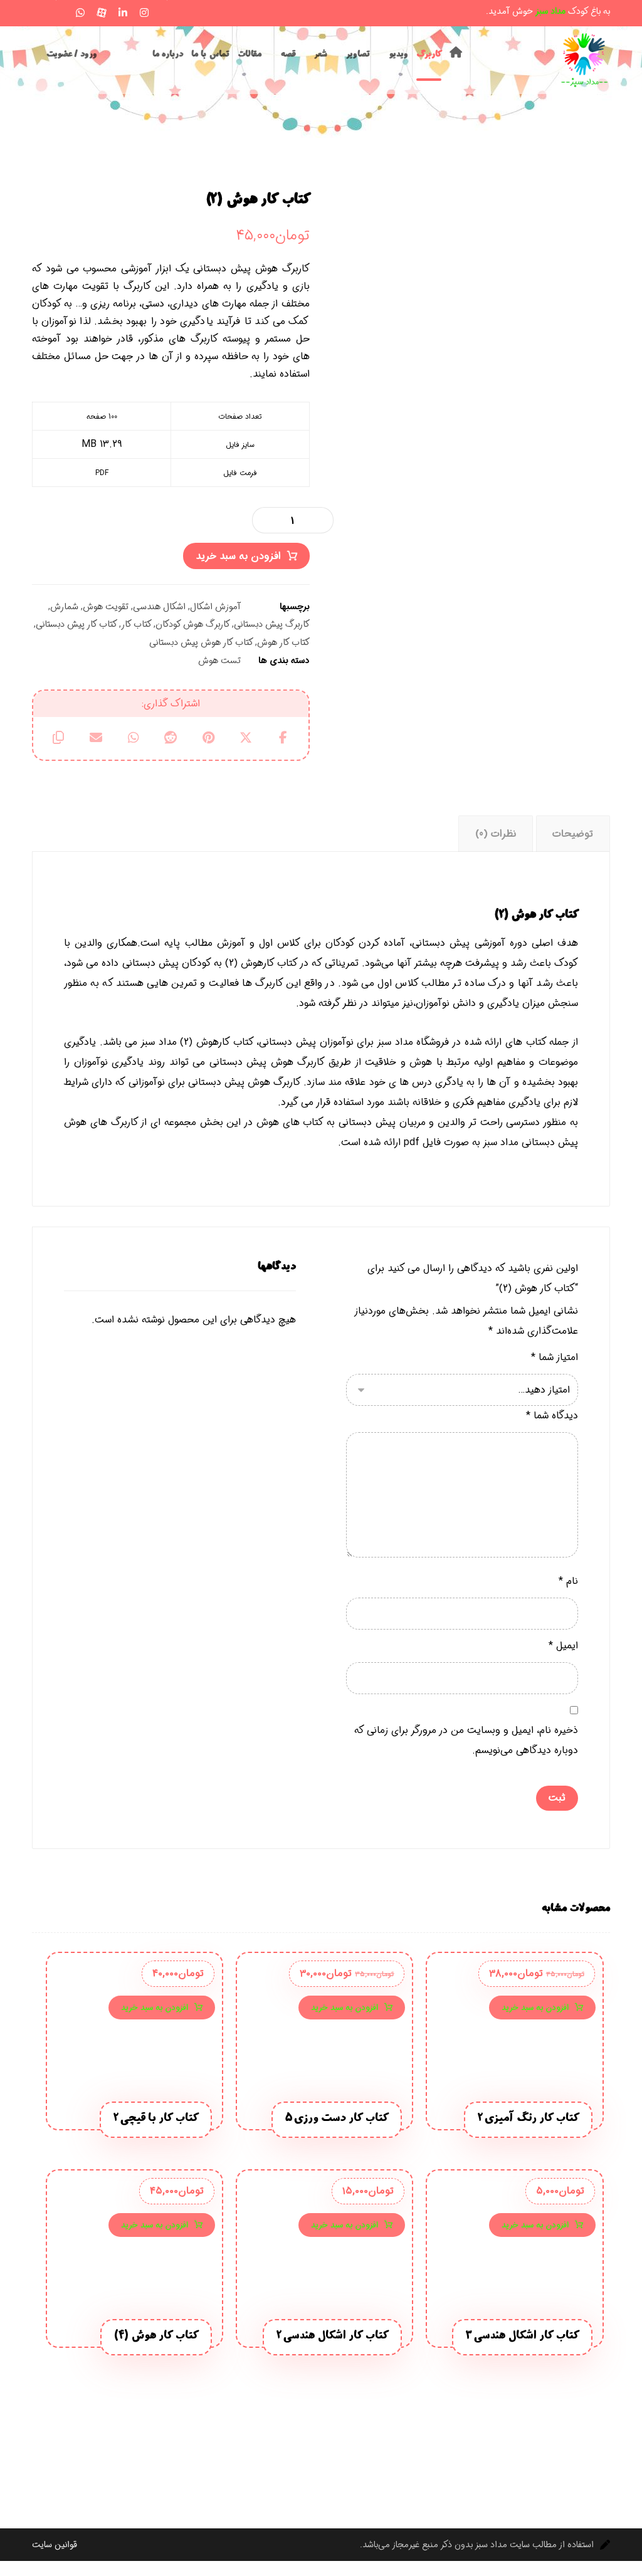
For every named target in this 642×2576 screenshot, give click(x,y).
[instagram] (144, 13)
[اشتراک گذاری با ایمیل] (96, 738)
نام (568, 1581)
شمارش (64, 607)
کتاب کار (136, 625)
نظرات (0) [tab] (496, 834)
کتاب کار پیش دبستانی (76, 625)
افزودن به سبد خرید (238, 556)
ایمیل (563, 1646)
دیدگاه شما (552, 1416)
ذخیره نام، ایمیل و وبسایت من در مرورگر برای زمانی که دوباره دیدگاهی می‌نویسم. (466, 1740)
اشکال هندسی (159, 607)
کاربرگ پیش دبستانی (272, 625)
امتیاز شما (555, 1357)
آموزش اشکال (215, 607)
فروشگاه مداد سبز (413, 1042)
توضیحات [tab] (573, 834)
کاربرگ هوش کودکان (193, 625)
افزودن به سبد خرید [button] (535, 2008)
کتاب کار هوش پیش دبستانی (201, 643)
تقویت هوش (106, 607)
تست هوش (219, 661)
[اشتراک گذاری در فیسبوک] (283, 738)
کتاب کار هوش (283, 643)
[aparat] (102, 13)
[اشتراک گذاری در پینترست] (208, 738)
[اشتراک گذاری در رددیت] (171, 738)
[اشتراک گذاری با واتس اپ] (134, 738)
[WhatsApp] (80, 13)
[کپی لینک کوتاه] (58, 738)
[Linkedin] (123, 13)
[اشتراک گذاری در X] (246, 738)
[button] (38, 11)
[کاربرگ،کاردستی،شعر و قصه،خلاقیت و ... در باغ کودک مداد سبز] (585, 60)
